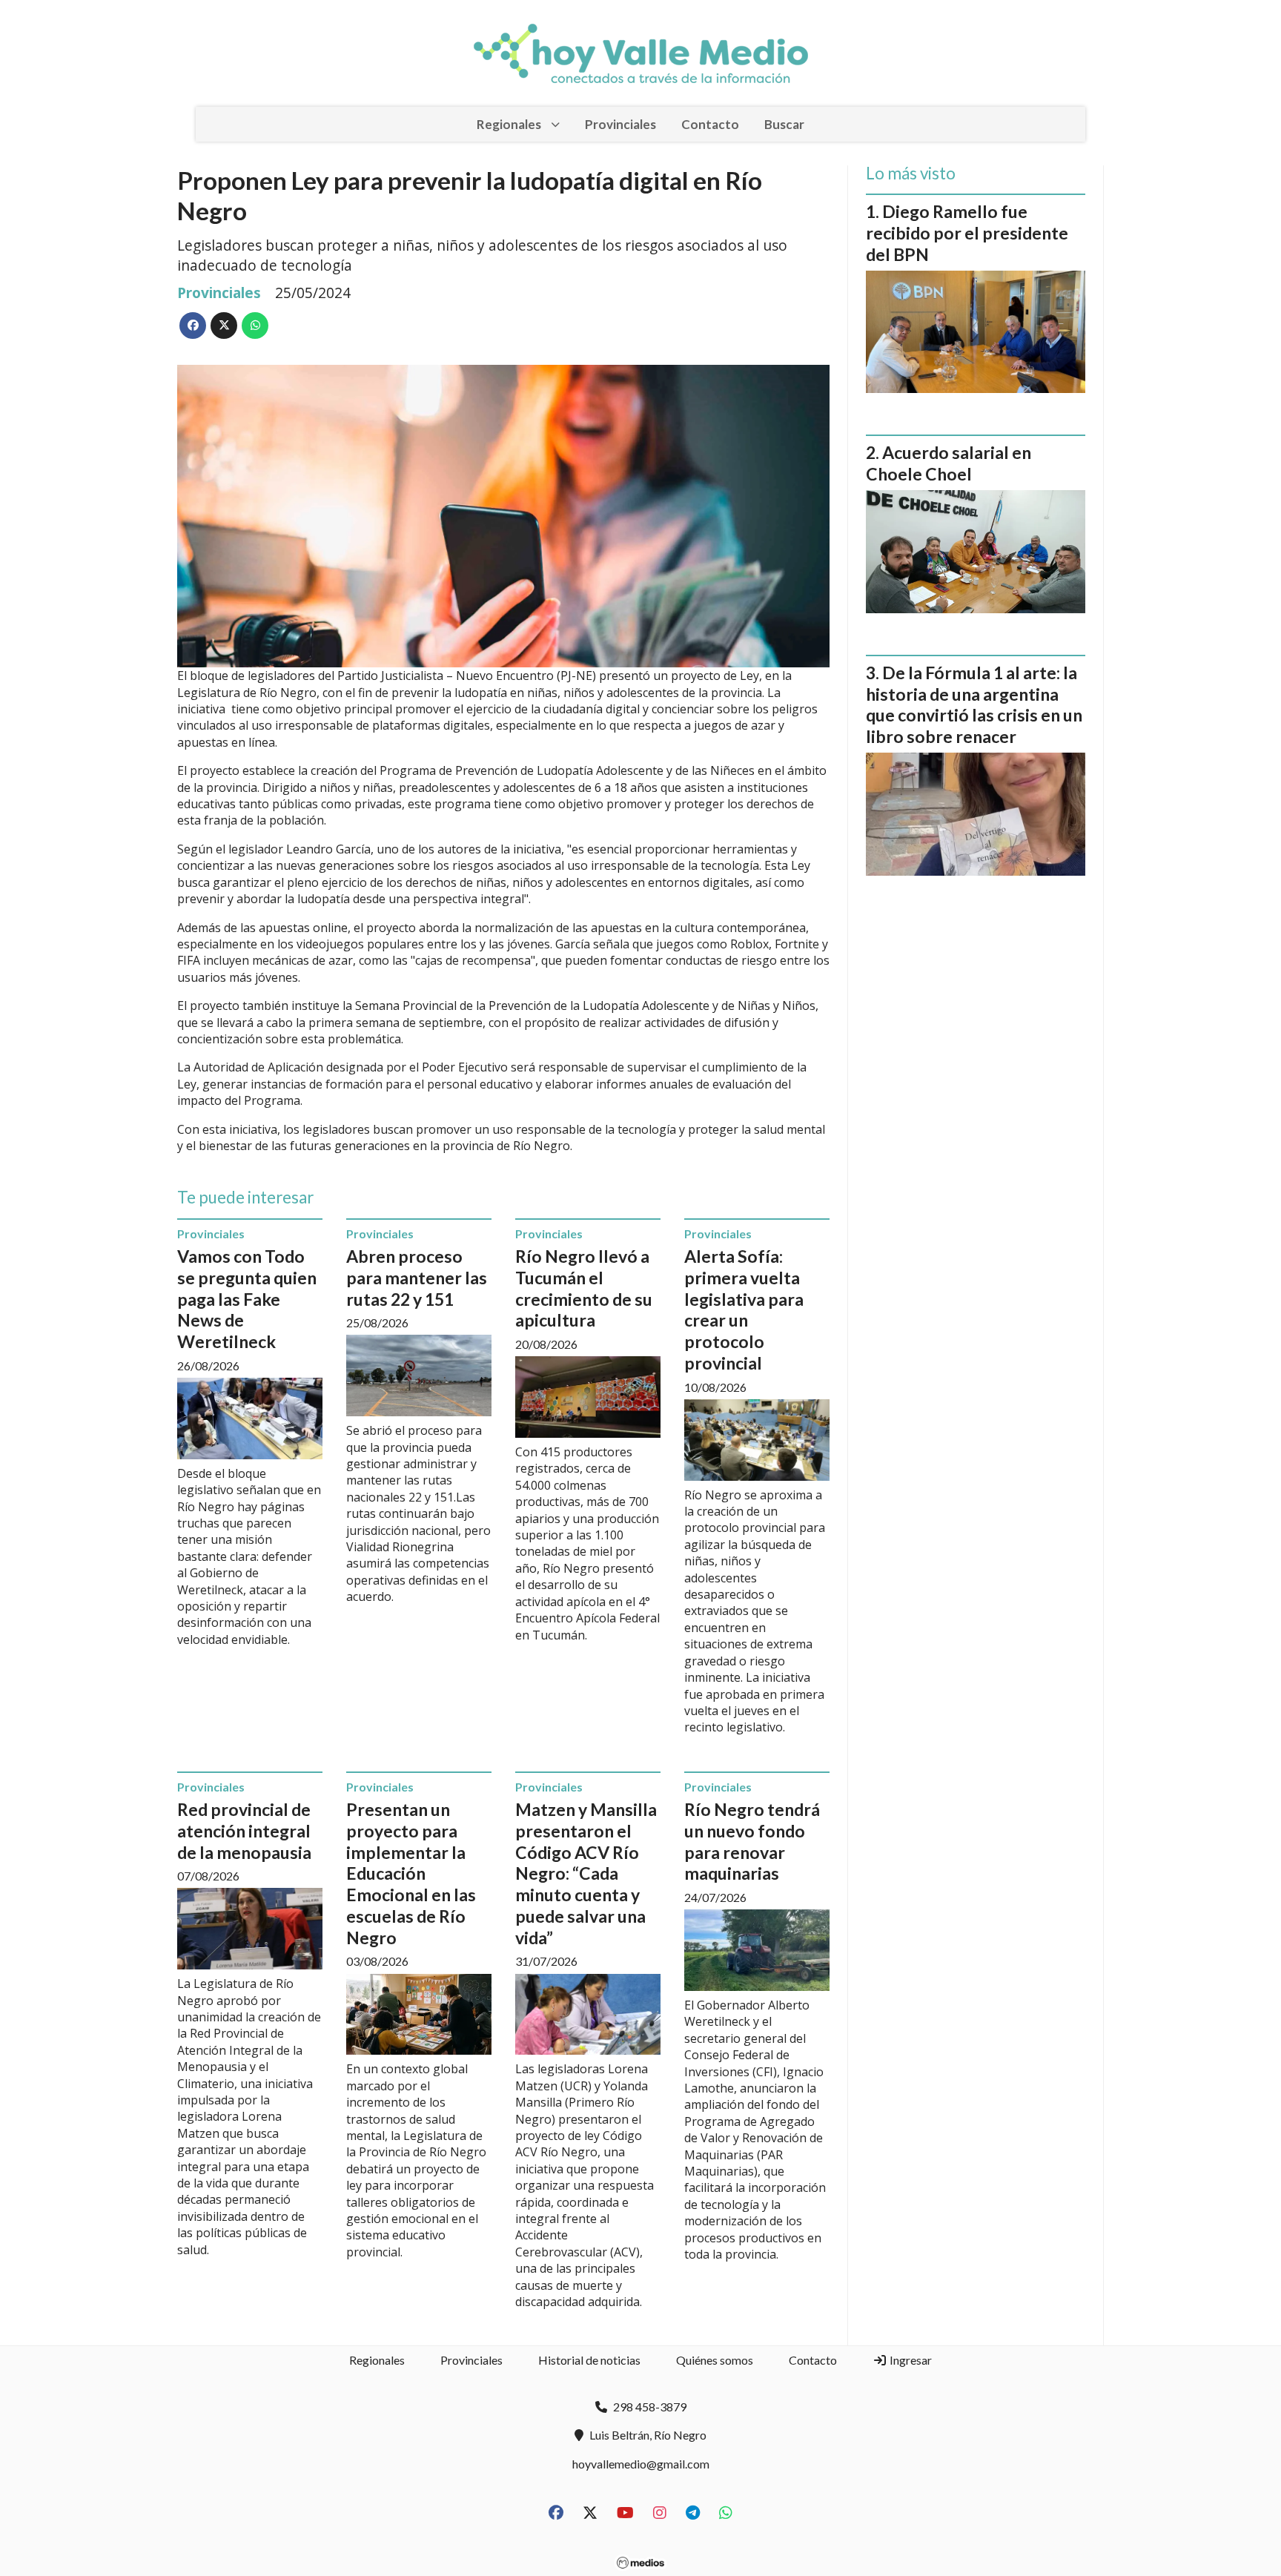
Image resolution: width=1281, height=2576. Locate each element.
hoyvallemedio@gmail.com (641, 2464)
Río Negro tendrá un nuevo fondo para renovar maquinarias (752, 1841)
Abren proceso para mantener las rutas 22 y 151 (417, 1278)
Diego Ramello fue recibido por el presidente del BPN (967, 233)
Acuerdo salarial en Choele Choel (949, 463)
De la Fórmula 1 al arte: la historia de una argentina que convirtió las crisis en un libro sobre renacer (974, 704)
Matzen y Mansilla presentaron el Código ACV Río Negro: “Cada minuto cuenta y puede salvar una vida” (586, 1873)
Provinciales (620, 124)
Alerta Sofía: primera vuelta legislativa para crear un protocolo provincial (744, 1310)
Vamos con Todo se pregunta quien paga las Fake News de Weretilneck (247, 1299)
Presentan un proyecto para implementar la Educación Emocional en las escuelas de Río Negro (411, 1873)
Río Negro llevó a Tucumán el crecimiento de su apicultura (584, 1288)
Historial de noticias (589, 2360)
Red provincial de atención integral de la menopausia (244, 1831)
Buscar (784, 124)
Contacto (710, 124)
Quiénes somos (715, 2360)
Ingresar (910, 2360)
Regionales (509, 124)
